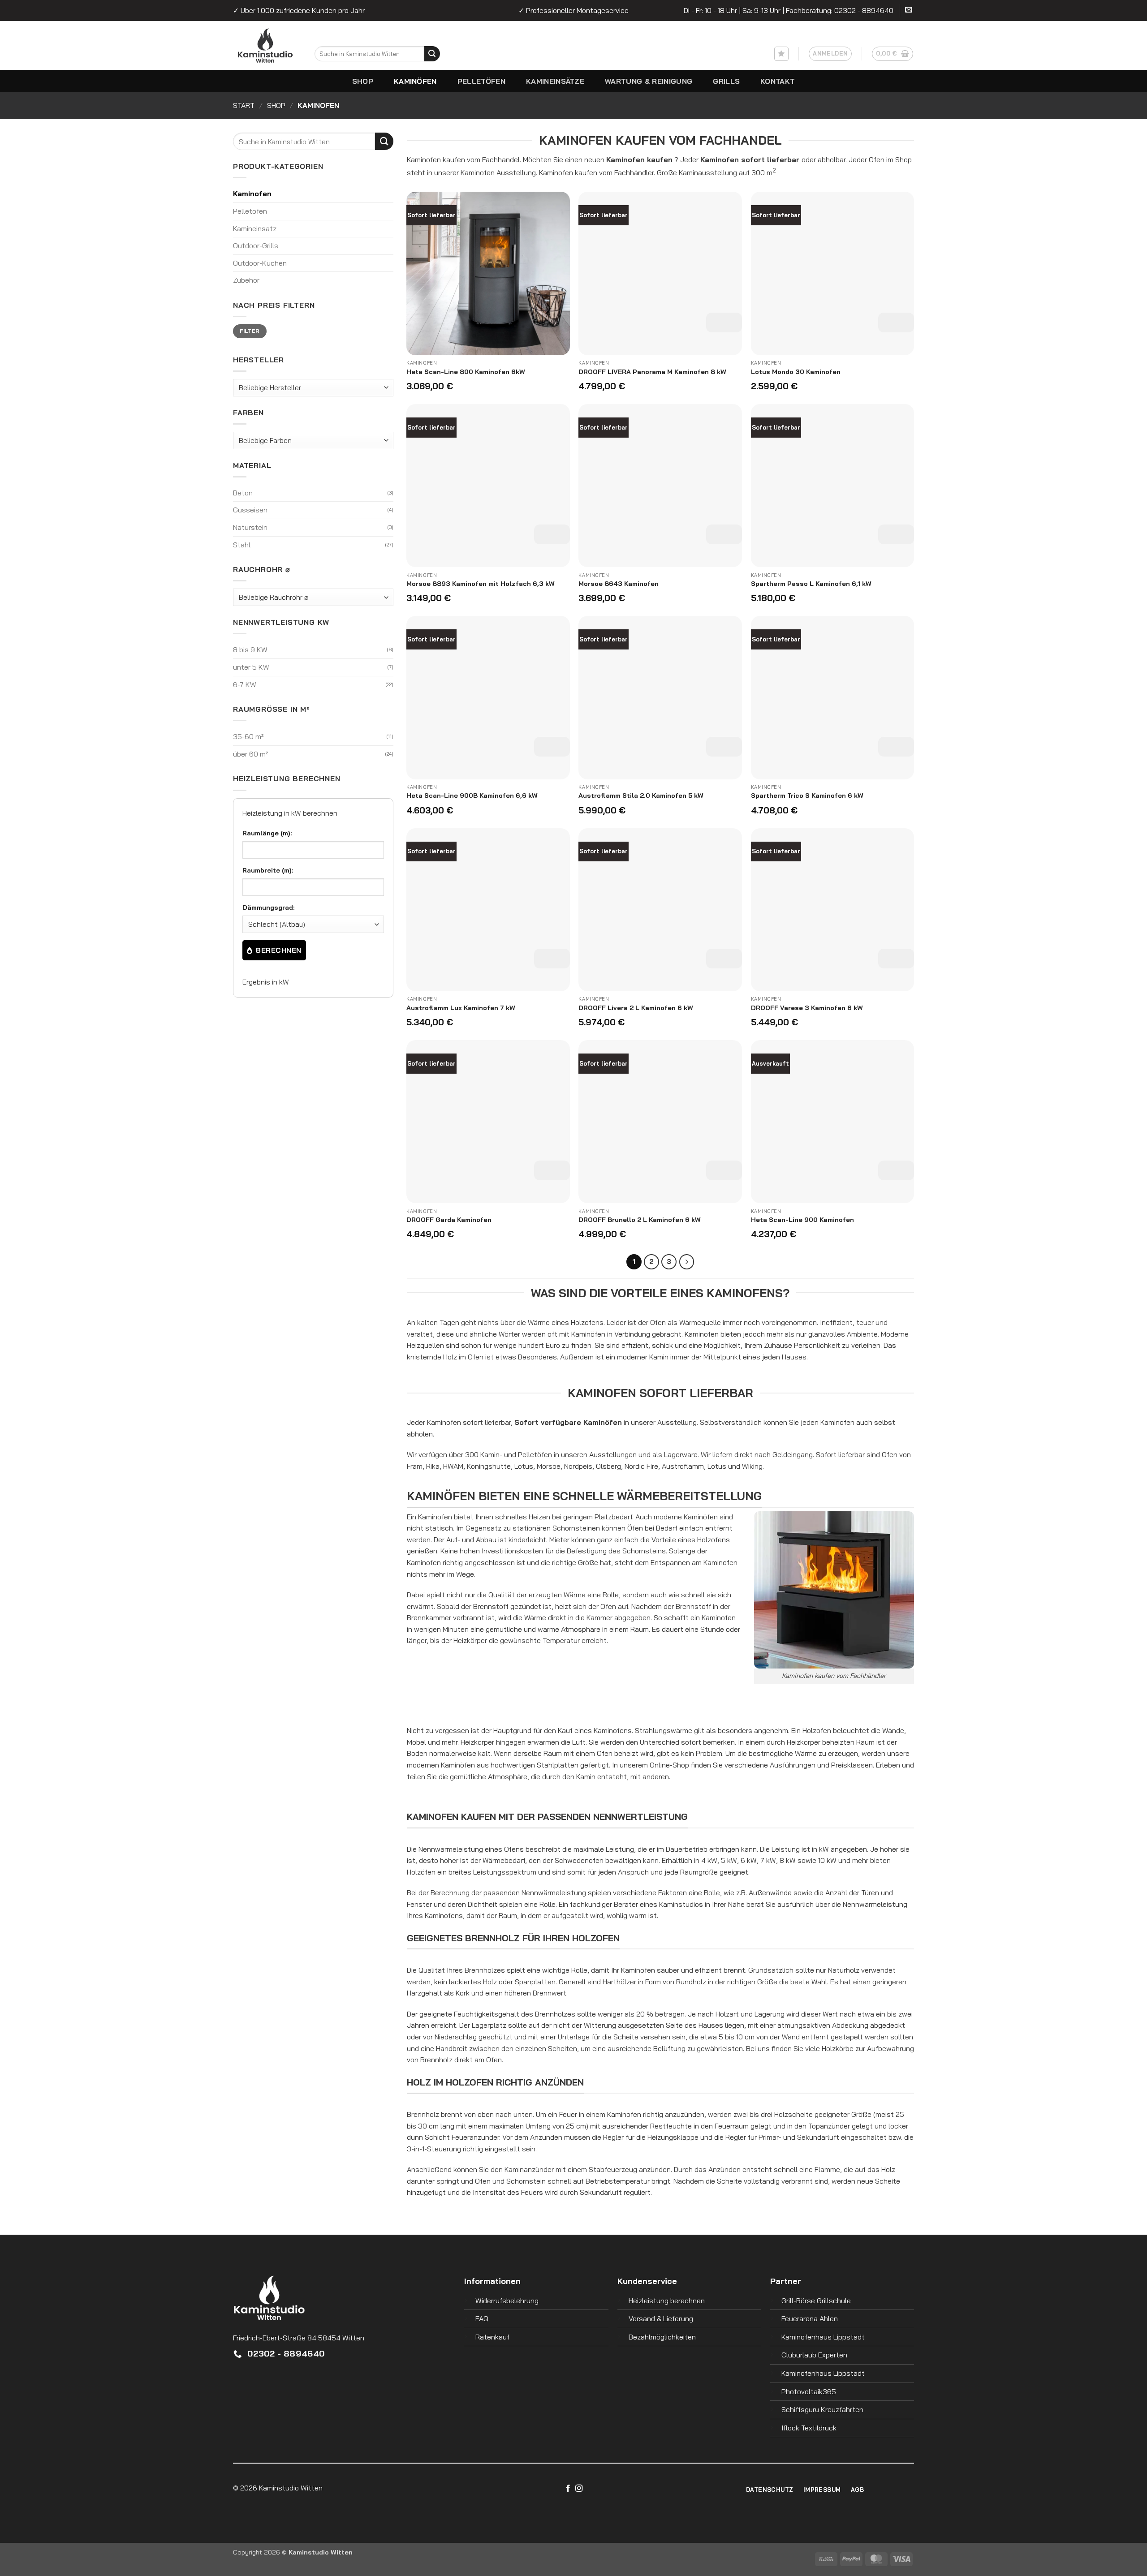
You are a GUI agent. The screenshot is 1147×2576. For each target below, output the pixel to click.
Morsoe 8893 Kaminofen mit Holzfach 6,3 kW (481, 584)
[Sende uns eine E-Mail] (909, 11)
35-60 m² (248, 736)
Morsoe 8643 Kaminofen (619, 584)
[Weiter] (687, 1262)
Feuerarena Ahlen (810, 2318)
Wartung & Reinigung (649, 81)
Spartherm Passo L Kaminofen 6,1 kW (811, 584)
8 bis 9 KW (250, 649)
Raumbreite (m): (268, 870)
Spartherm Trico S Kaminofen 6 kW (807, 796)
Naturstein (250, 527)
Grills (726, 81)
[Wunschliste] (781, 54)
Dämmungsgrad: (269, 907)
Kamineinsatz (255, 228)
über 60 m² (251, 754)
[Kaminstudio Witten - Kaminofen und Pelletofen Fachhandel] (295, 45)
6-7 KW (245, 684)
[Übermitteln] (432, 54)
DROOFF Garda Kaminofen (449, 1220)
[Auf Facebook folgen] (568, 2489)
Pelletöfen (481, 81)
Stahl (242, 545)
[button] (830, 54)
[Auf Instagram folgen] (579, 2489)
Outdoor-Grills (256, 245)
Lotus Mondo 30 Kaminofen (796, 372)
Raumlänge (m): (267, 833)
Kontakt (778, 81)
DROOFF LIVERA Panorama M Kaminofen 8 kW (652, 372)
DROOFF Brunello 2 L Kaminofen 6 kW (640, 1220)
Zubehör (246, 280)
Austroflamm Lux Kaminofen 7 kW (461, 1008)
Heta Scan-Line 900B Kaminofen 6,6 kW (472, 796)
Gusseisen (250, 510)
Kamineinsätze (555, 81)
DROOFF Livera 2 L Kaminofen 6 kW (636, 1008)
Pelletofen (250, 211)
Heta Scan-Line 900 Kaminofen (802, 1220)
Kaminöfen (415, 81)
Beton (243, 493)
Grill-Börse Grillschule (816, 2301)
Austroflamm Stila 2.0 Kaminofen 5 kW (641, 796)
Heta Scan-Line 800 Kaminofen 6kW (466, 372)
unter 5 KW (251, 667)
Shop (363, 81)
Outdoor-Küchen (260, 263)
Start (244, 105)
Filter (250, 331)
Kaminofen (252, 194)
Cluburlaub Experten (814, 2355)
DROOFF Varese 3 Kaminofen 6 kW (807, 1008)
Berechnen (278, 950)
